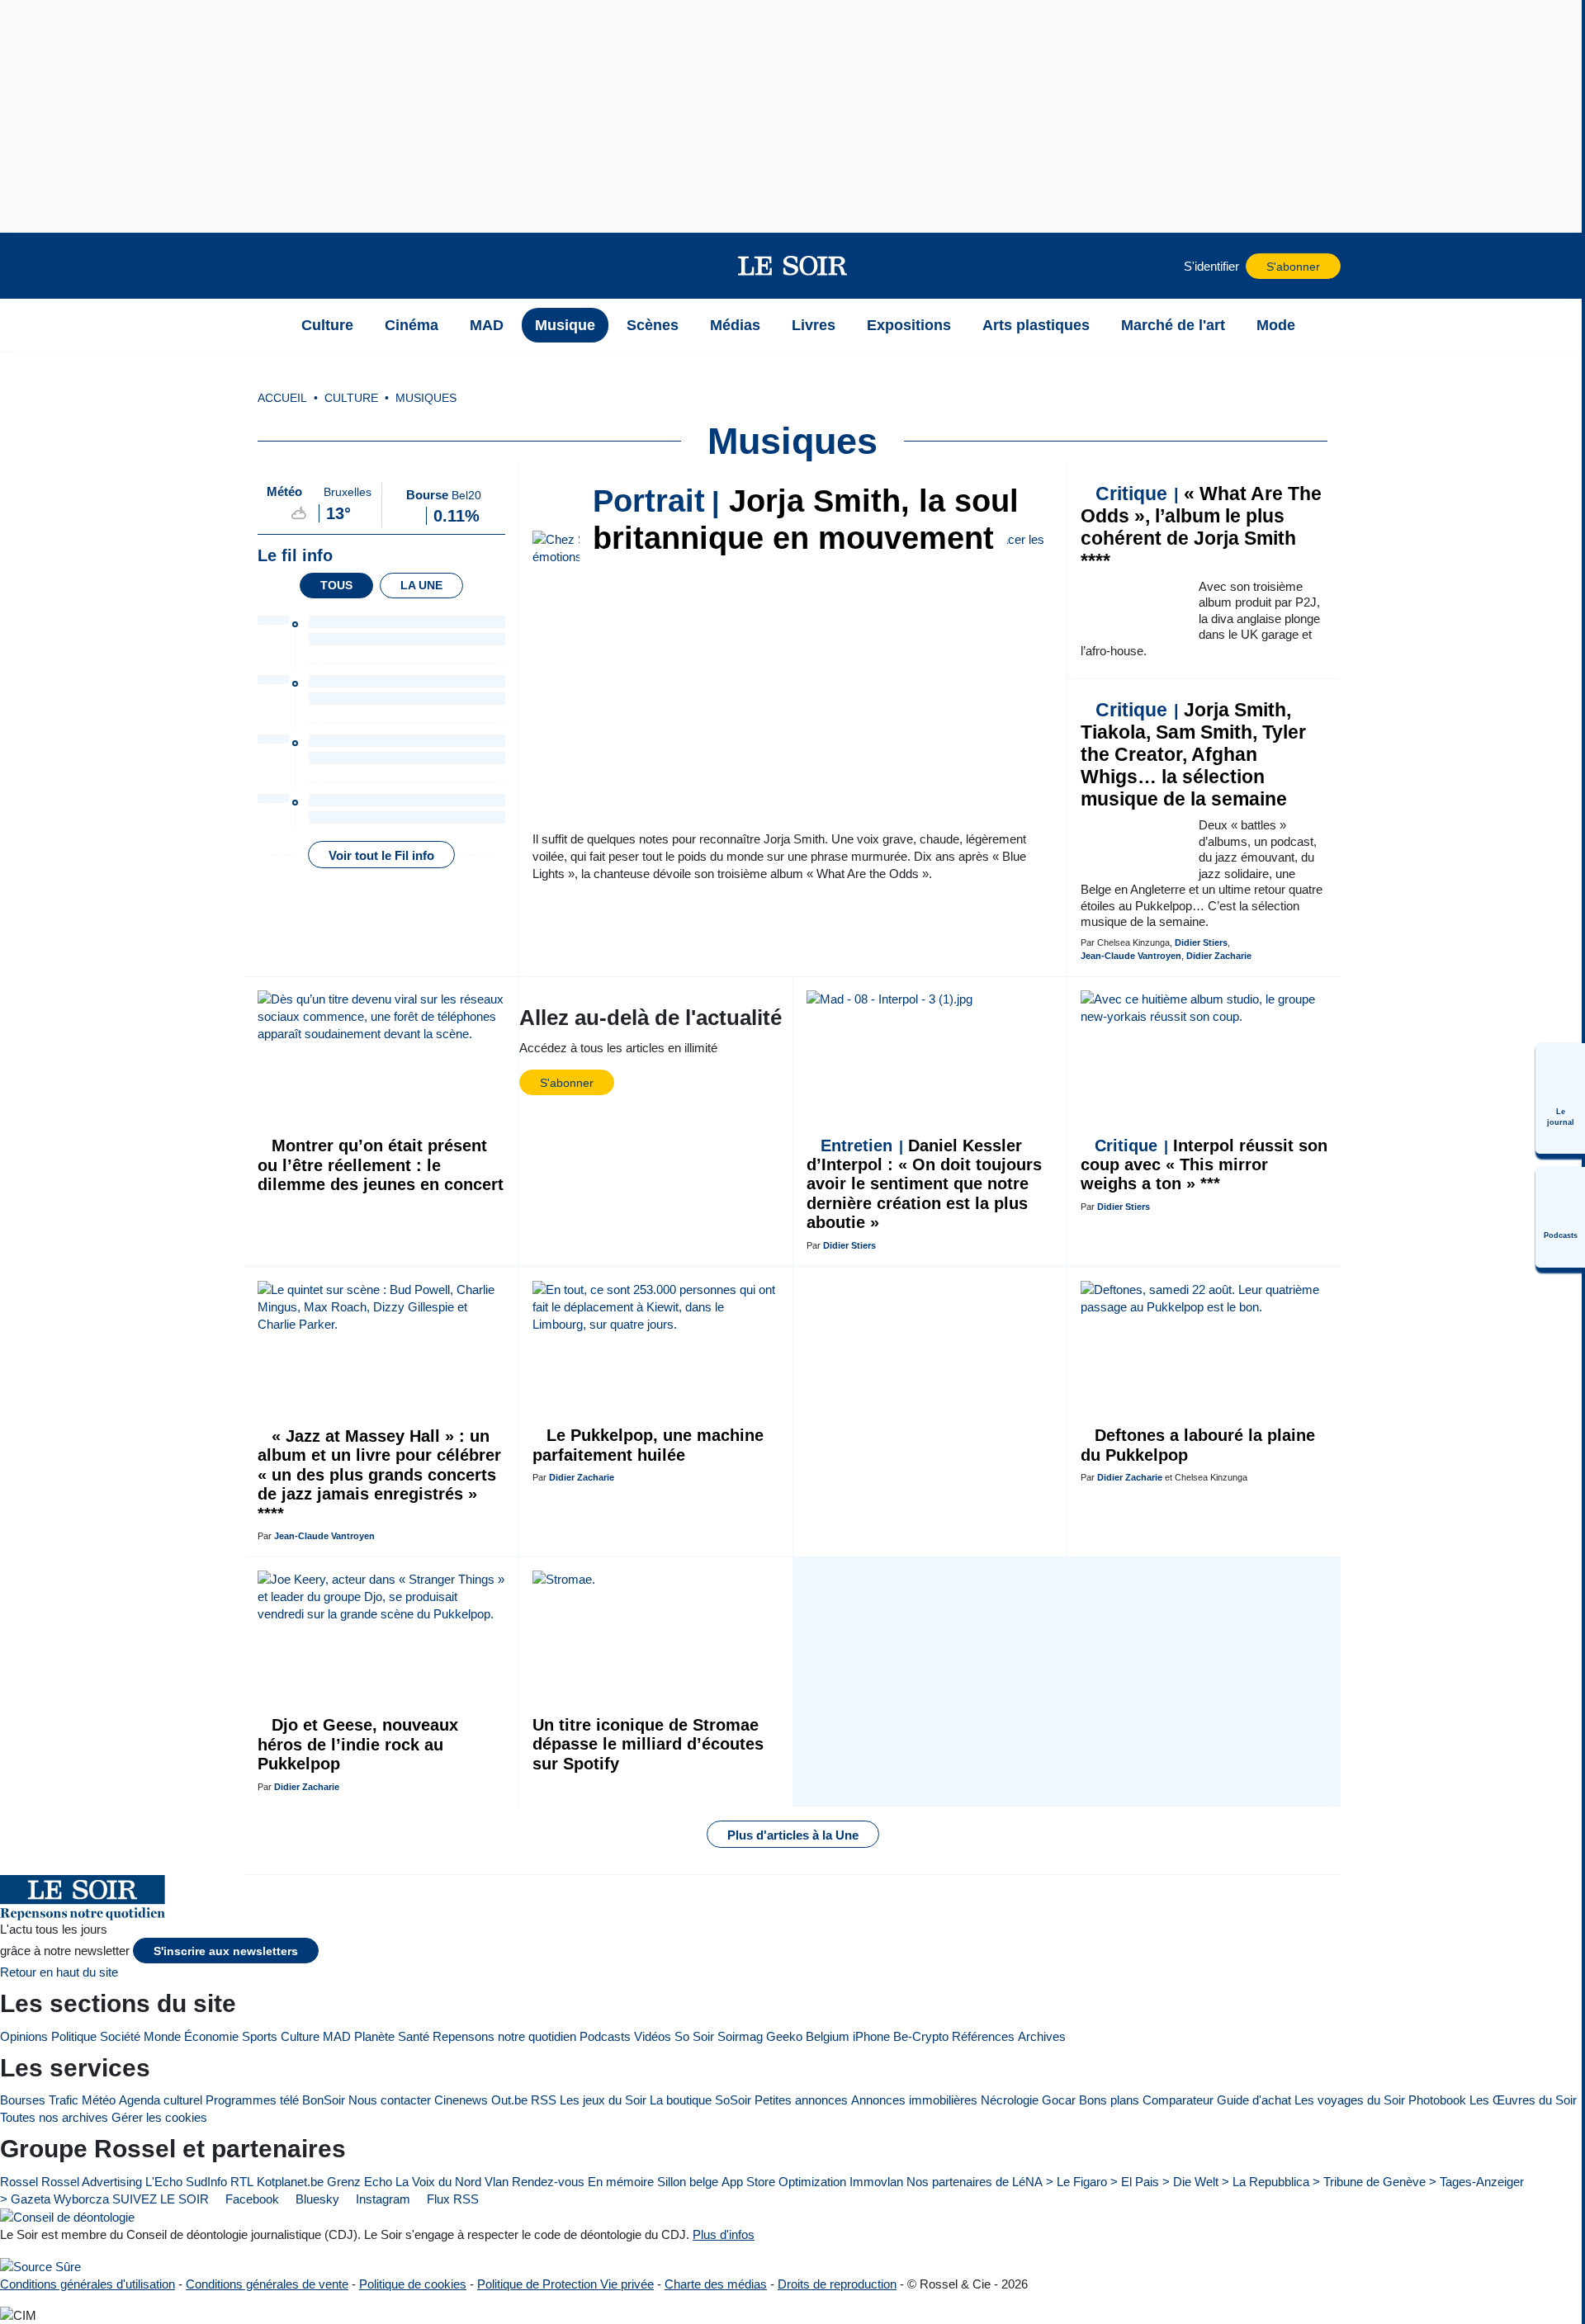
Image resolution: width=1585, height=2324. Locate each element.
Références (983, 2036)
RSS (544, 2100)
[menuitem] (1560, 1098)
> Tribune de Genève (1369, 2182)
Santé (414, 2036)
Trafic (64, 2100)
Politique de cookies (413, 2284)
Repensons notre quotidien (504, 2036)
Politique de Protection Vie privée (565, 2284)
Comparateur (1178, 2100)
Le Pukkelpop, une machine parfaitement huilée (648, 1445)
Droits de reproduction (837, 2284)
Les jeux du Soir (603, 2100)
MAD (337, 2036)
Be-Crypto (921, 2036)
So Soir (694, 2036)
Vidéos (653, 2036)
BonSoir (324, 2100)
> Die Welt (1190, 2182)
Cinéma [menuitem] (412, 325)
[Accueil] (265, 325)
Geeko (784, 2036)
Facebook (251, 2199)
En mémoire (621, 2182)
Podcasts (605, 2036)
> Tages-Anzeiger (1476, 2182)
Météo (99, 2100)
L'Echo (164, 2182)
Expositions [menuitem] (909, 325)
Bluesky (316, 2199)
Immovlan (876, 2182)
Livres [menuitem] (814, 325)
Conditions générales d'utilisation (88, 2284)
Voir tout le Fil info (381, 855)
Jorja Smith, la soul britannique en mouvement (806, 520)
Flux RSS (451, 2199)
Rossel (19, 2182)
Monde (162, 2036)
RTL (242, 2182)
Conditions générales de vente (267, 2284)
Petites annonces (801, 2100)
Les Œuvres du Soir (1523, 2100)
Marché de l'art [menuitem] (1173, 325)
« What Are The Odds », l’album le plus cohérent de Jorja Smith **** (1201, 527)
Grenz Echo (360, 2182)
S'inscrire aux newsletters (226, 1951)
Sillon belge (688, 2182)
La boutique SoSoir (700, 2100)
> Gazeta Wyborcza (54, 2199)
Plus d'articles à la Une (793, 1835)
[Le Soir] (793, 266)
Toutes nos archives (54, 2117)
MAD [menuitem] (487, 325)
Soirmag (740, 2036)
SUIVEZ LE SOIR (161, 2199)
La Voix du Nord (438, 2182)
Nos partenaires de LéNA (975, 2182)
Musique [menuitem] (565, 325)
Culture (300, 2036)
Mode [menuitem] (1276, 325)
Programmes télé (252, 2100)
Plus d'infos (724, 2234)
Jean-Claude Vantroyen (1131, 956)
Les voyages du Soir (1350, 2100)
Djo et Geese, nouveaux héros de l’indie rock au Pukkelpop (358, 1744)
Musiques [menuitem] (426, 398)
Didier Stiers (1201, 942)
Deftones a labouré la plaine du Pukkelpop (1198, 1445)
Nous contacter (390, 2100)
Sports (260, 2036)
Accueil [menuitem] (282, 398)
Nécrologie (1010, 2100)
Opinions (24, 2036)
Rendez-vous (548, 2182)
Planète (374, 2036)
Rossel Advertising (92, 2182)
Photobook (1437, 2100)
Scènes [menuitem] (653, 325)
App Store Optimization (784, 2182)
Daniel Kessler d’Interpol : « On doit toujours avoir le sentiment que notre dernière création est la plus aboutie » (924, 1184)
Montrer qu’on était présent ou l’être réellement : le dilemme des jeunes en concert (381, 1165)
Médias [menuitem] (735, 325)
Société (120, 2036)
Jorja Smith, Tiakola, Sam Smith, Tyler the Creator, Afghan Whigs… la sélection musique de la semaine (1193, 755)
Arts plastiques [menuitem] (1036, 325)
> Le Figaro (1076, 2182)
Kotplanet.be (290, 2182)
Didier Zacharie (1219, 956)
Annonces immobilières (914, 2100)
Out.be (509, 2100)
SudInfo (206, 2182)
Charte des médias (716, 2284)
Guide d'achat (1254, 2100)
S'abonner (1293, 267)
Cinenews (461, 2100)
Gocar (1059, 2100)
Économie (211, 2036)
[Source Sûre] (40, 2266)
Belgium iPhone (848, 2036)
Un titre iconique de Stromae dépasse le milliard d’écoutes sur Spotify (648, 1744)
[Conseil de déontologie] (67, 2217)
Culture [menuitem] (327, 325)
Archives (1042, 2036)
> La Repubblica (1266, 2182)
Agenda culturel (161, 2100)
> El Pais (1135, 2182)
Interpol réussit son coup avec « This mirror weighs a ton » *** (1204, 1165)
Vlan (497, 2182)
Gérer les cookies (159, 2117)
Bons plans (1109, 2100)
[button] (265, 266)
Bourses (23, 2100)
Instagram (381, 2199)
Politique (74, 2036)
